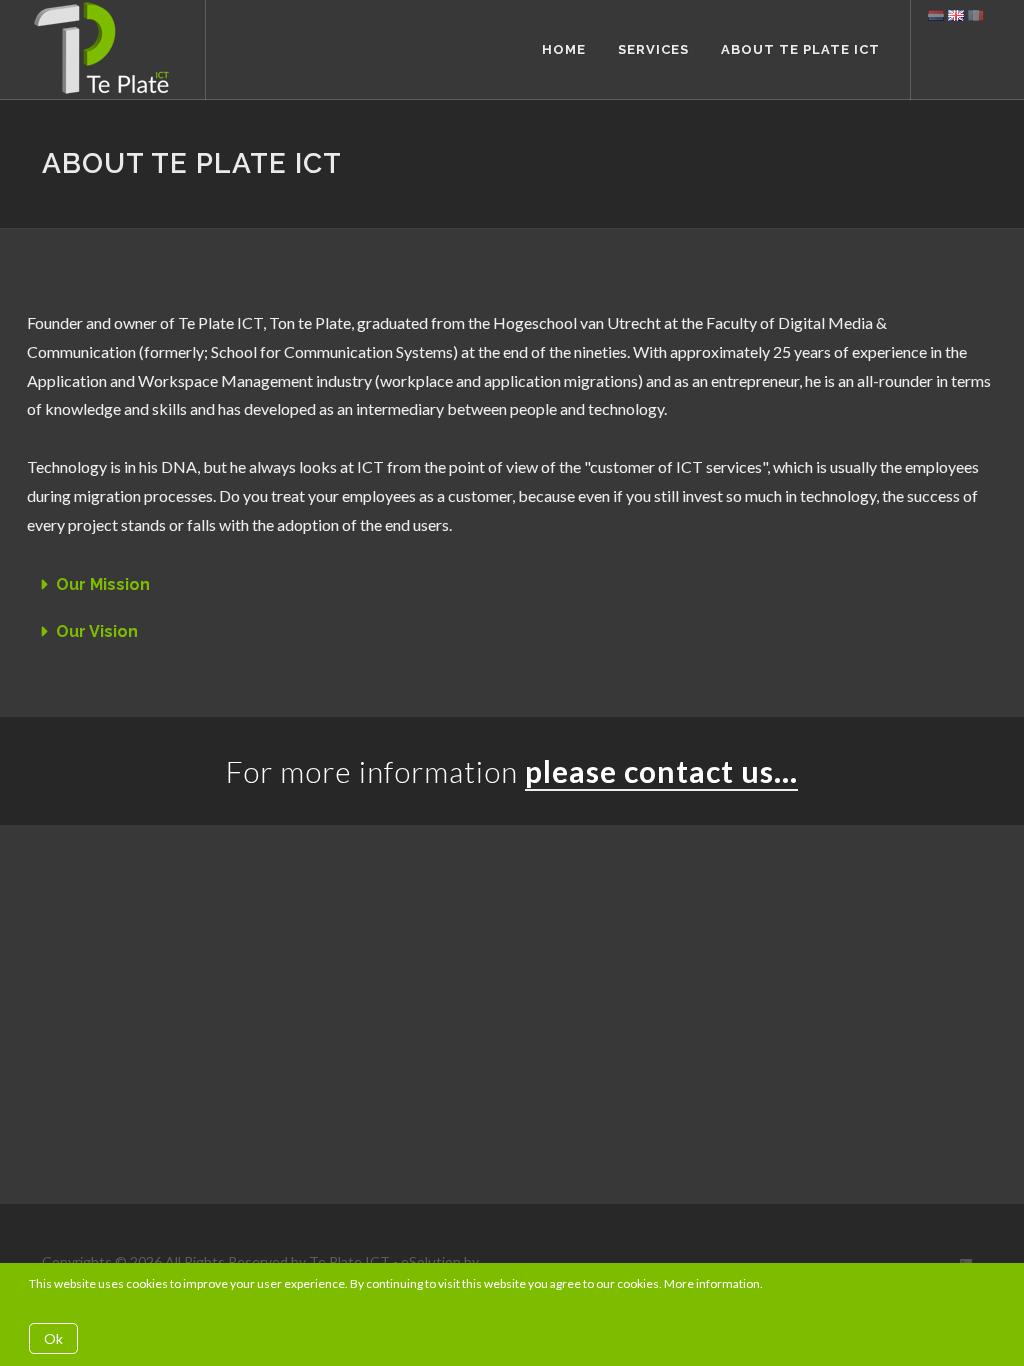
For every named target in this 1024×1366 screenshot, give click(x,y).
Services (653, 49)
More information (712, 1283)
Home (564, 49)
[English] (956, 14)
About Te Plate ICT (800, 49)
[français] (976, 14)
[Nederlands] (936, 14)
